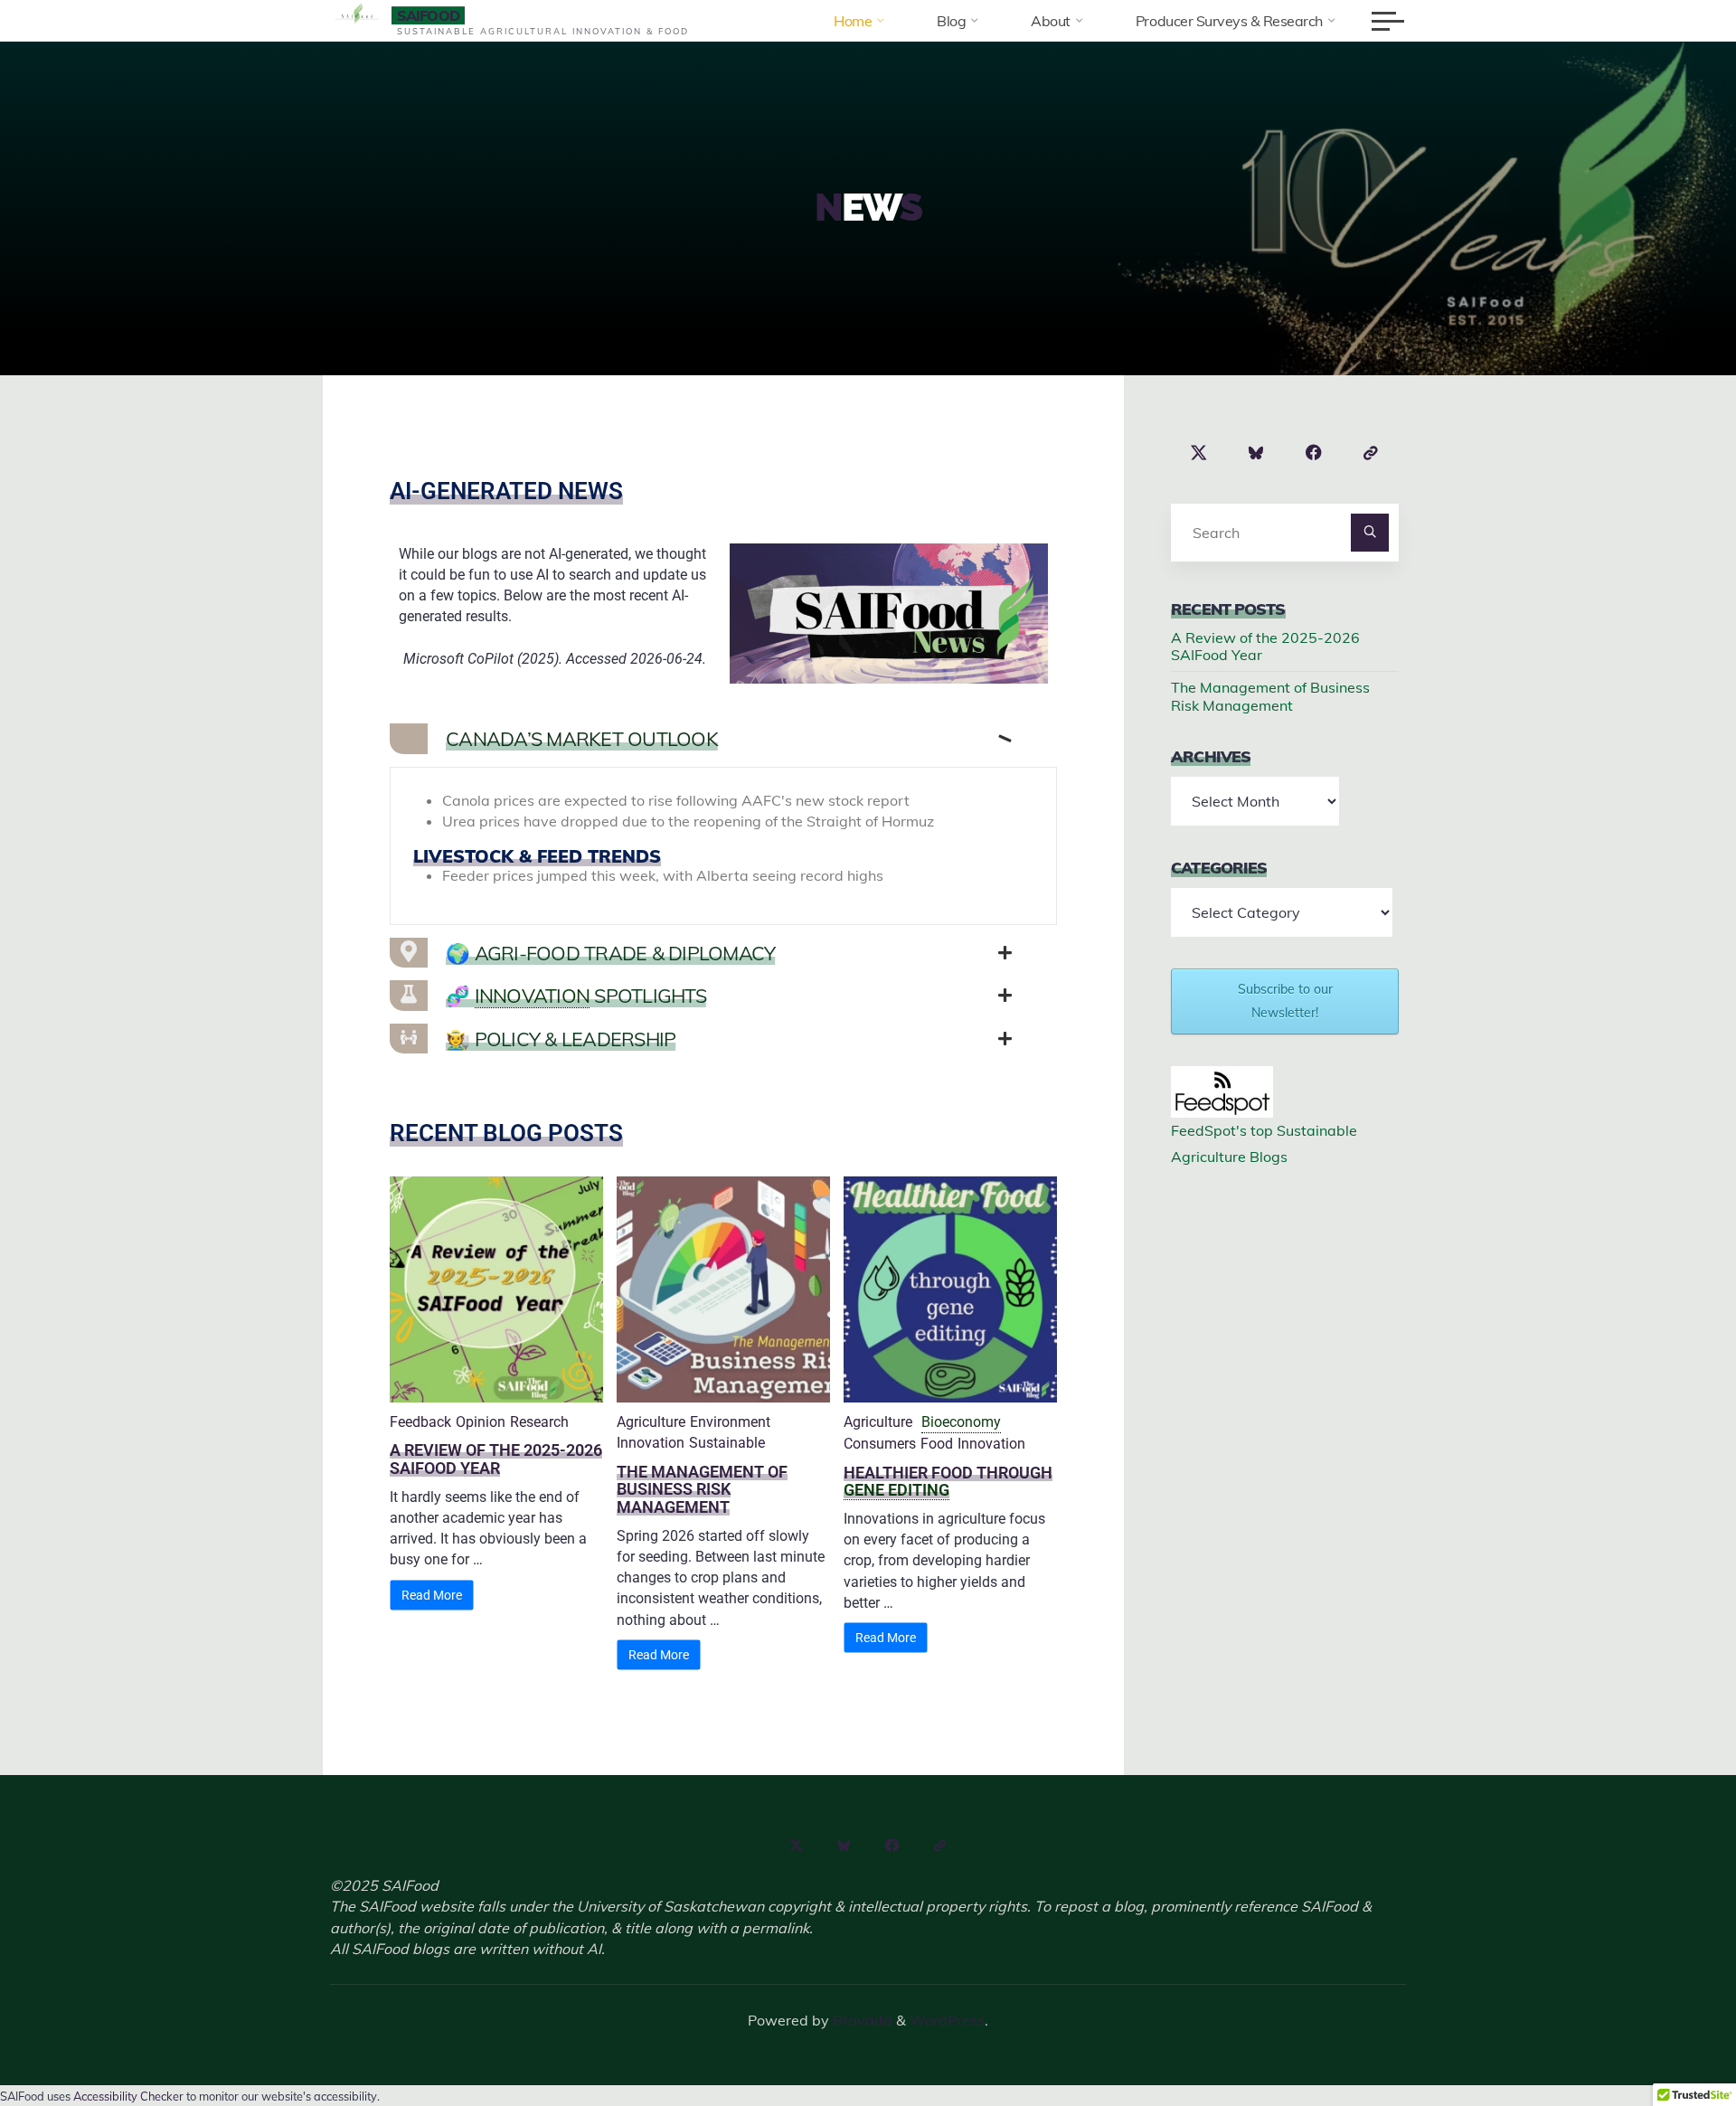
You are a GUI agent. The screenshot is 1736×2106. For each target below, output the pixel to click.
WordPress (947, 2020)
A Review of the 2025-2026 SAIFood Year (496, 1459)
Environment (730, 1422)
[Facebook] (1314, 454)
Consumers (880, 1444)
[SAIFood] (357, 14)
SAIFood (428, 15)
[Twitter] (1199, 454)
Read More (432, 1595)
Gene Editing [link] (896, 1490)
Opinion (481, 1422)
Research (539, 1422)
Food (937, 1444)
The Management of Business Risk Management (702, 1490)
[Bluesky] (1257, 454)
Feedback (420, 1422)
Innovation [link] (533, 995)
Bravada (861, 2020)
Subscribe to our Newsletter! (1285, 1001)
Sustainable (727, 1443)
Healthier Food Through (948, 1473)
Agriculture (651, 1422)
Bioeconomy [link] (961, 1422)
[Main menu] (1388, 21)
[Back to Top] (1665, 2035)
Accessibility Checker (128, 2096)
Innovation (651, 1443)
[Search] (1370, 533)
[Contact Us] (1371, 454)
